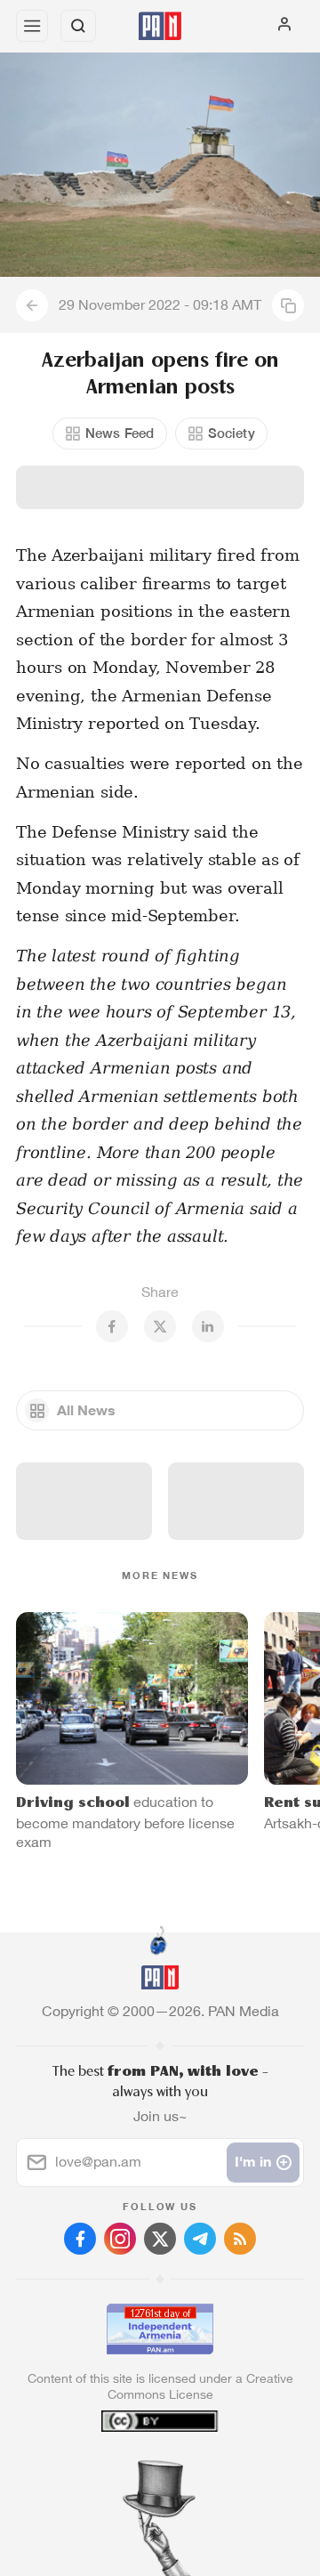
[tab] (124, 2468)
